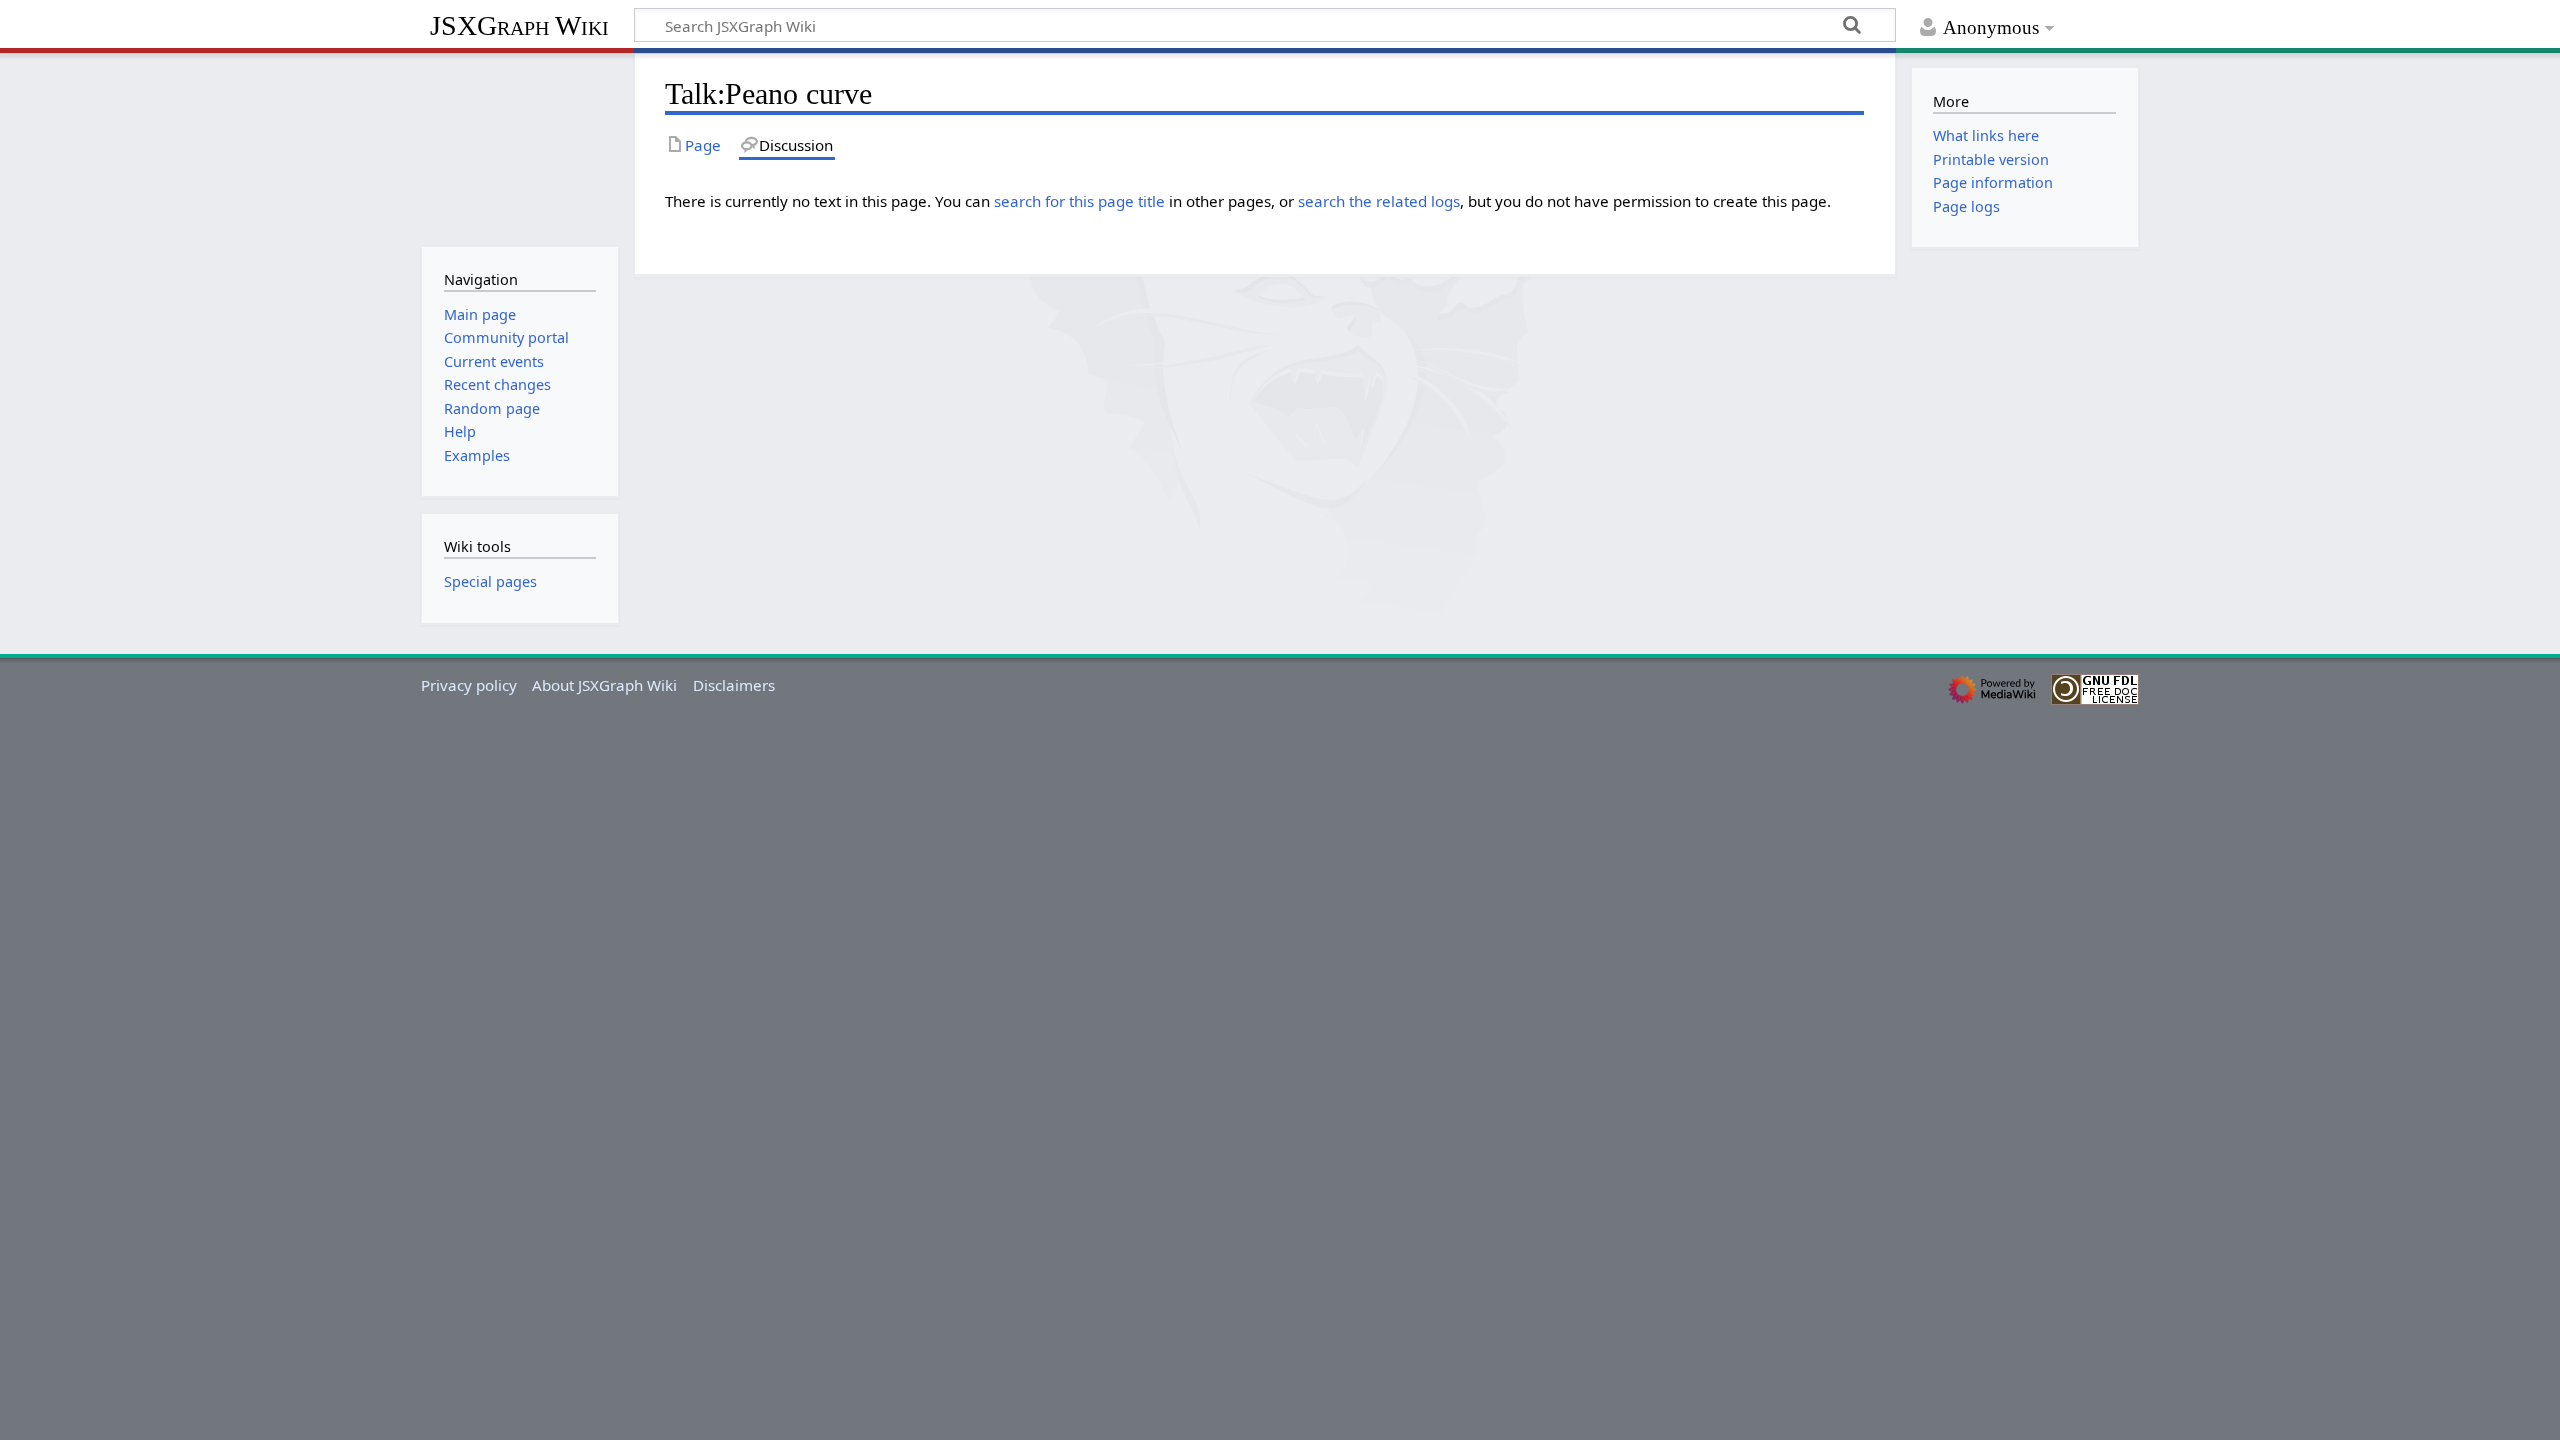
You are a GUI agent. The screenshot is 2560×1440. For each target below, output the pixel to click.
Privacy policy (469, 685)
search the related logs (1379, 201)
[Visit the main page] (519, 147)
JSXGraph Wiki (519, 25)
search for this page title (1079, 201)
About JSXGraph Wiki (604, 685)
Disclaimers (734, 685)
